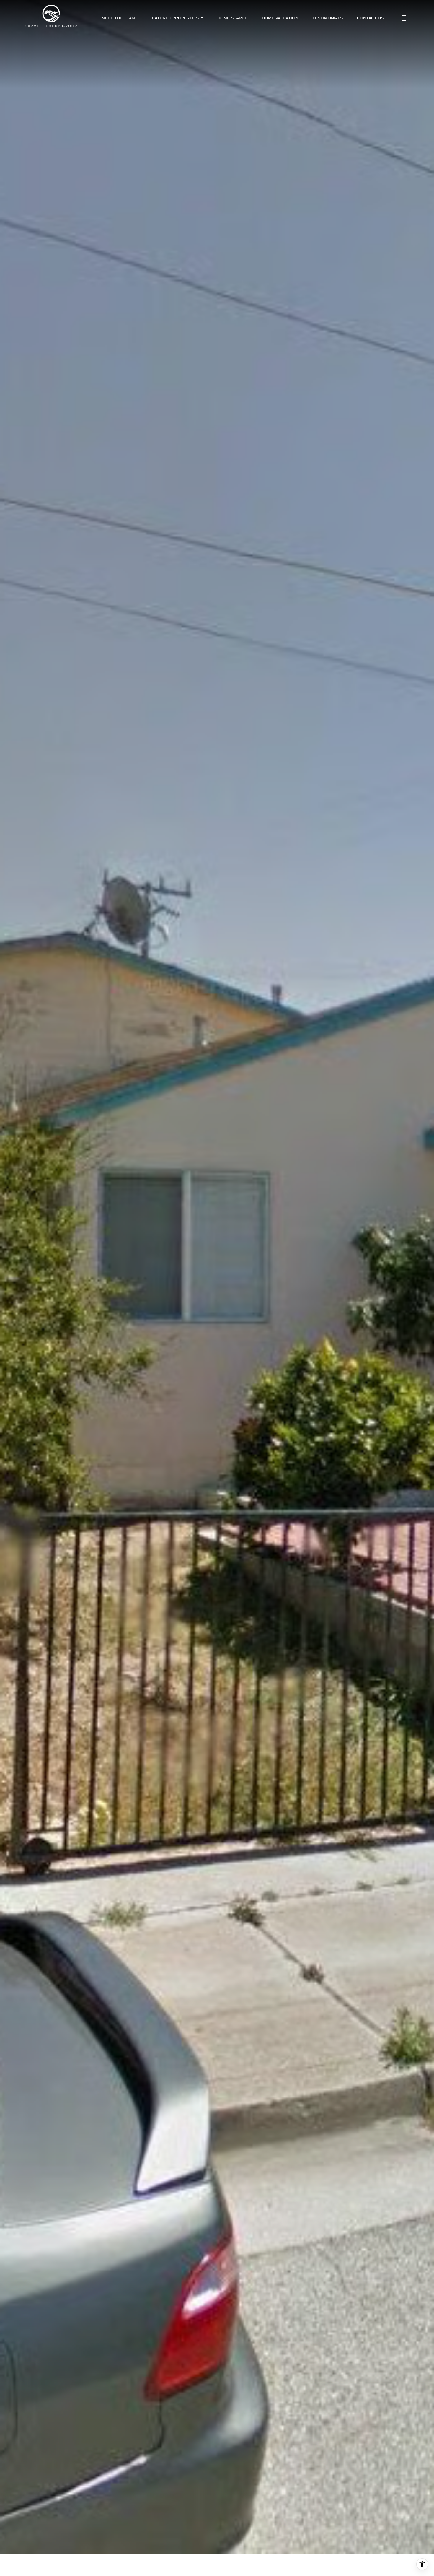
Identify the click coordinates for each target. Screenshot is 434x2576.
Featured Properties (174, 18)
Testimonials (328, 18)
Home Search (232, 18)
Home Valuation (280, 18)
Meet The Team (118, 18)
